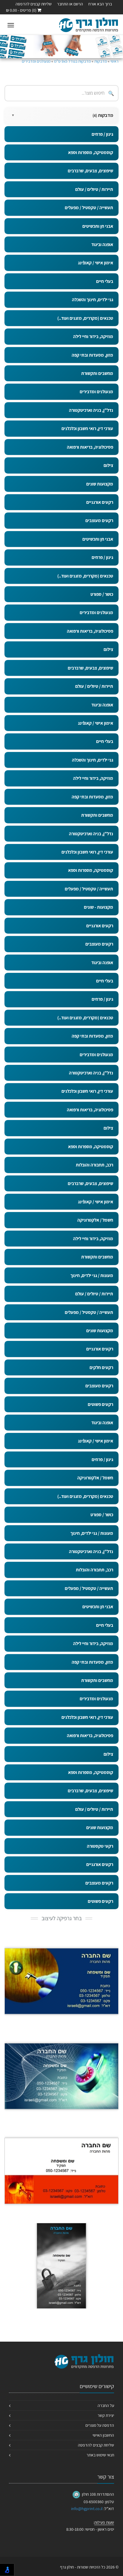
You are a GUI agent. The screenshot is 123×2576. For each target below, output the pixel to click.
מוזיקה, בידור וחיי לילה (93, 336)
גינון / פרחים (102, 134)
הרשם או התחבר (70, 4)
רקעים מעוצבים (99, 520)
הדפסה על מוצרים (100, 2425)
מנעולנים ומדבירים (36, 61)
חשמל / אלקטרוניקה (95, 1220)
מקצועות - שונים (99, 907)
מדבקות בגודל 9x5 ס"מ (72, 61)
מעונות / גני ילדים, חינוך (92, 1275)
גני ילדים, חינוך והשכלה (93, 300)
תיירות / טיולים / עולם (94, 189)
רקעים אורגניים (100, 502)
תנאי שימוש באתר (100, 2455)
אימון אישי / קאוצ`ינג (96, 263)
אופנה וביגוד (102, 244)
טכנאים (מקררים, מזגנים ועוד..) (85, 318)
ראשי (114, 61)
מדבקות (101, 61)
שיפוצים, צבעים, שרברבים (90, 171)
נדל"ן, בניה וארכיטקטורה (91, 410)
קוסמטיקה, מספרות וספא (91, 152)
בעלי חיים (105, 281)
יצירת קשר (106, 2415)
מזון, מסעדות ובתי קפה (92, 355)
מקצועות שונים (100, 484)
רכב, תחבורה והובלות (94, 1165)
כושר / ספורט (102, 594)
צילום (108, 465)
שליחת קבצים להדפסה (34, 4)
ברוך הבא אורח (100, 4)
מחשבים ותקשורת (97, 373)
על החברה (106, 2405)
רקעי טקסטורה (100, 1846)
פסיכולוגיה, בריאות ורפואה (90, 447)
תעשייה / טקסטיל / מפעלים (89, 208)
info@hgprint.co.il (87, 2509)
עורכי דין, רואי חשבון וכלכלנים (87, 428)
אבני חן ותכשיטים (98, 226)
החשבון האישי (103, 2435)
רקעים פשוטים (100, 1404)
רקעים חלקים (101, 1367)
